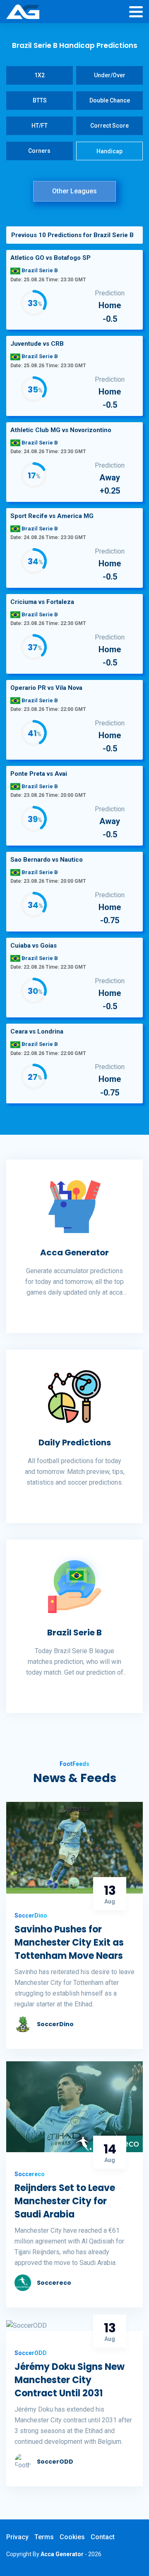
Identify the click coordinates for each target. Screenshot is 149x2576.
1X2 (40, 75)
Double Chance (110, 100)
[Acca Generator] (23, 12)
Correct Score (109, 126)
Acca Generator (74, 1252)
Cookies (72, 2537)
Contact (103, 2537)
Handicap (109, 151)
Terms (44, 2537)
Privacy (17, 2537)
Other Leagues (74, 191)
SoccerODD (55, 2462)
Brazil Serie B (74, 1633)
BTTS (40, 100)
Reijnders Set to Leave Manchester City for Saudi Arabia (65, 2201)
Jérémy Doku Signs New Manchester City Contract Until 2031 (70, 2380)
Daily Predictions (75, 1442)
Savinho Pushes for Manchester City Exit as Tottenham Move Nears (69, 1943)
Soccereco (54, 2283)
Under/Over (110, 75)
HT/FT (40, 126)
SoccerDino (55, 2024)
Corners (39, 151)
